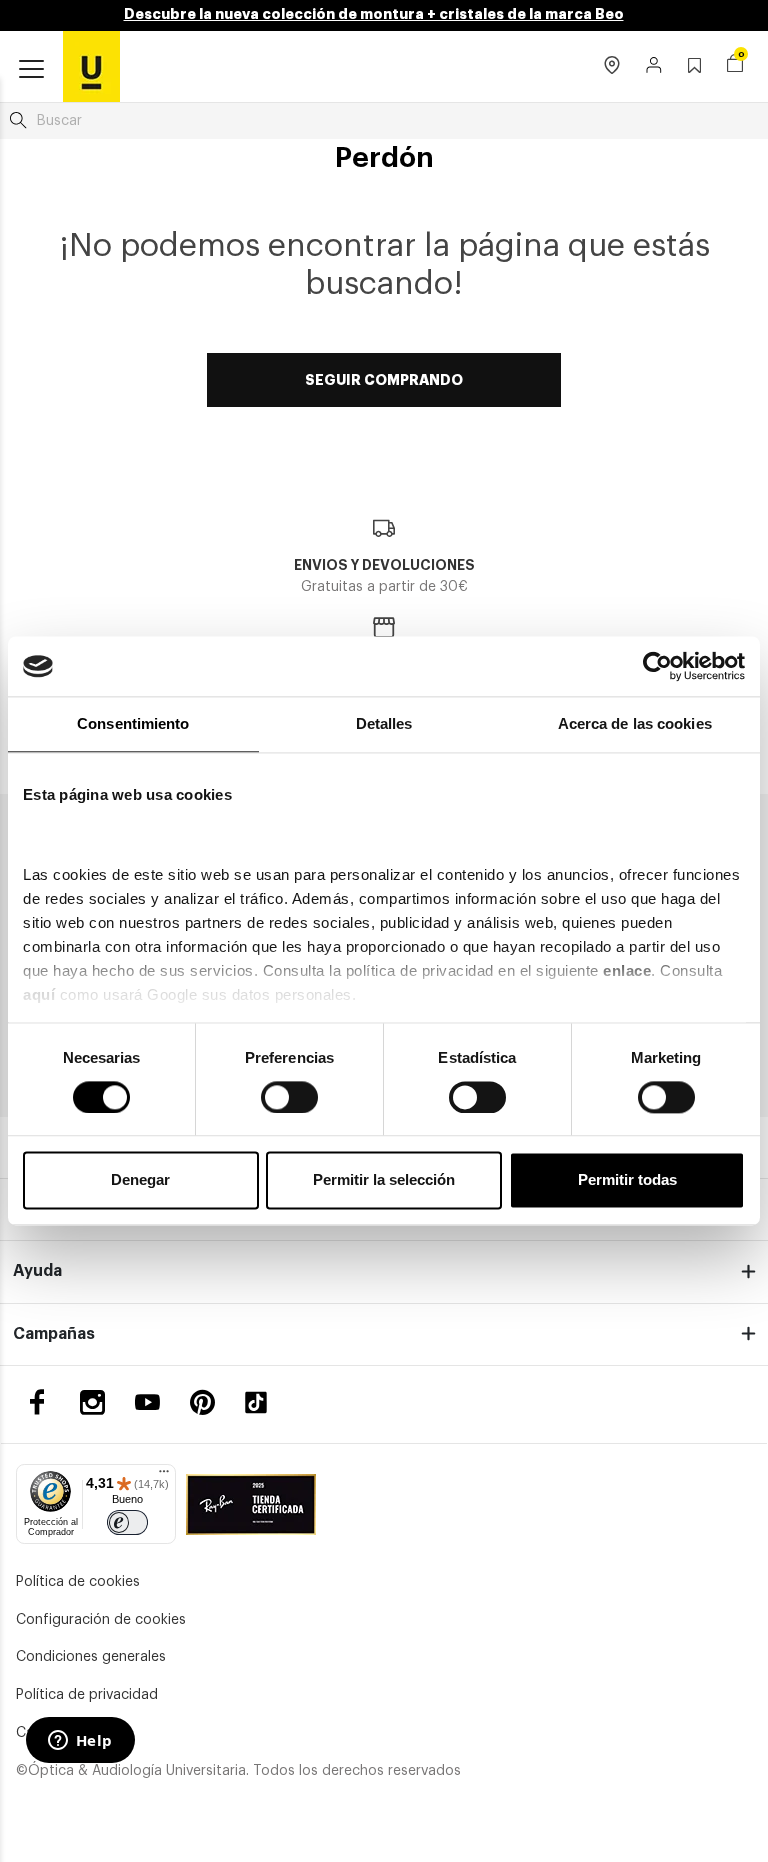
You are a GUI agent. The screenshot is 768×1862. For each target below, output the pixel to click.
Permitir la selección (384, 1180)
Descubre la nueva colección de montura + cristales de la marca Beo (374, 14)
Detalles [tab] (384, 723)
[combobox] (384, 121)
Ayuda (37, 1271)
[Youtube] (147, 1402)
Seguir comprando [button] (384, 380)
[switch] (289, 1097)
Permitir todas (627, 1180)
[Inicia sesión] (654, 67)
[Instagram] (92, 1402)
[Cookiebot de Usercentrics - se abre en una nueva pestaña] (657, 666)
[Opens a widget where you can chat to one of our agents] (80, 1742)
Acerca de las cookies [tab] (635, 723)
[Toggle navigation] (31, 70)
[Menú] (164, 1476)
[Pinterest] (202, 1402)
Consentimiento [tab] (133, 723)
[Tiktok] (263, 1402)
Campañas (54, 1334)
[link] (91, 66)
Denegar (140, 1180)
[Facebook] (37, 1402)
